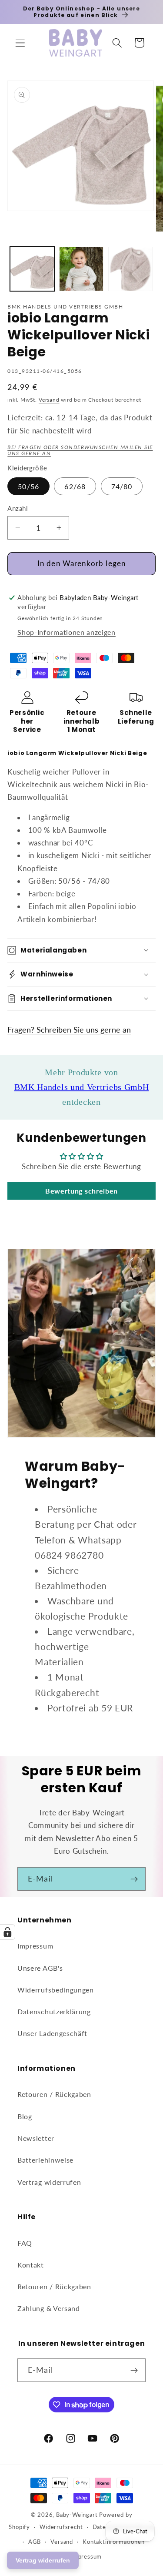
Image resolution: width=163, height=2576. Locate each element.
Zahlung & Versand (49, 2308)
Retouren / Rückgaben (54, 2094)
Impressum (35, 1946)
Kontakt (31, 2265)
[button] (20, 43)
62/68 (75, 486)
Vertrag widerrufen (49, 2182)
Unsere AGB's (40, 1968)
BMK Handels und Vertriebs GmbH (82, 1087)
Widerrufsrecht (61, 2527)
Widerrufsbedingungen (56, 1990)
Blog (25, 2116)
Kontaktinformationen (113, 2542)
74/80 (122, 486)
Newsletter (36, 2138)
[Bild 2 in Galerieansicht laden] (81, 269)
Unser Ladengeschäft (52, 2033)
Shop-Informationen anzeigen (67, 632)
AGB (35, 2542)
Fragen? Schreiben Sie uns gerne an (69, 1030)
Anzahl (18, 508)
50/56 (28, 486)
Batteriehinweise (45, 2160)
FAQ (25, 2243)
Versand (49, 400)
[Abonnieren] (134, 1879)
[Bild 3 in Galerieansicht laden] (130, 269)
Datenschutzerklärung (54, 2011)
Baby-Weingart (77, 2515)
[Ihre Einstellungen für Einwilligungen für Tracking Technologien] (7, 1932)
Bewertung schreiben (81, 1191)
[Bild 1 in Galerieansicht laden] (32, 269)
